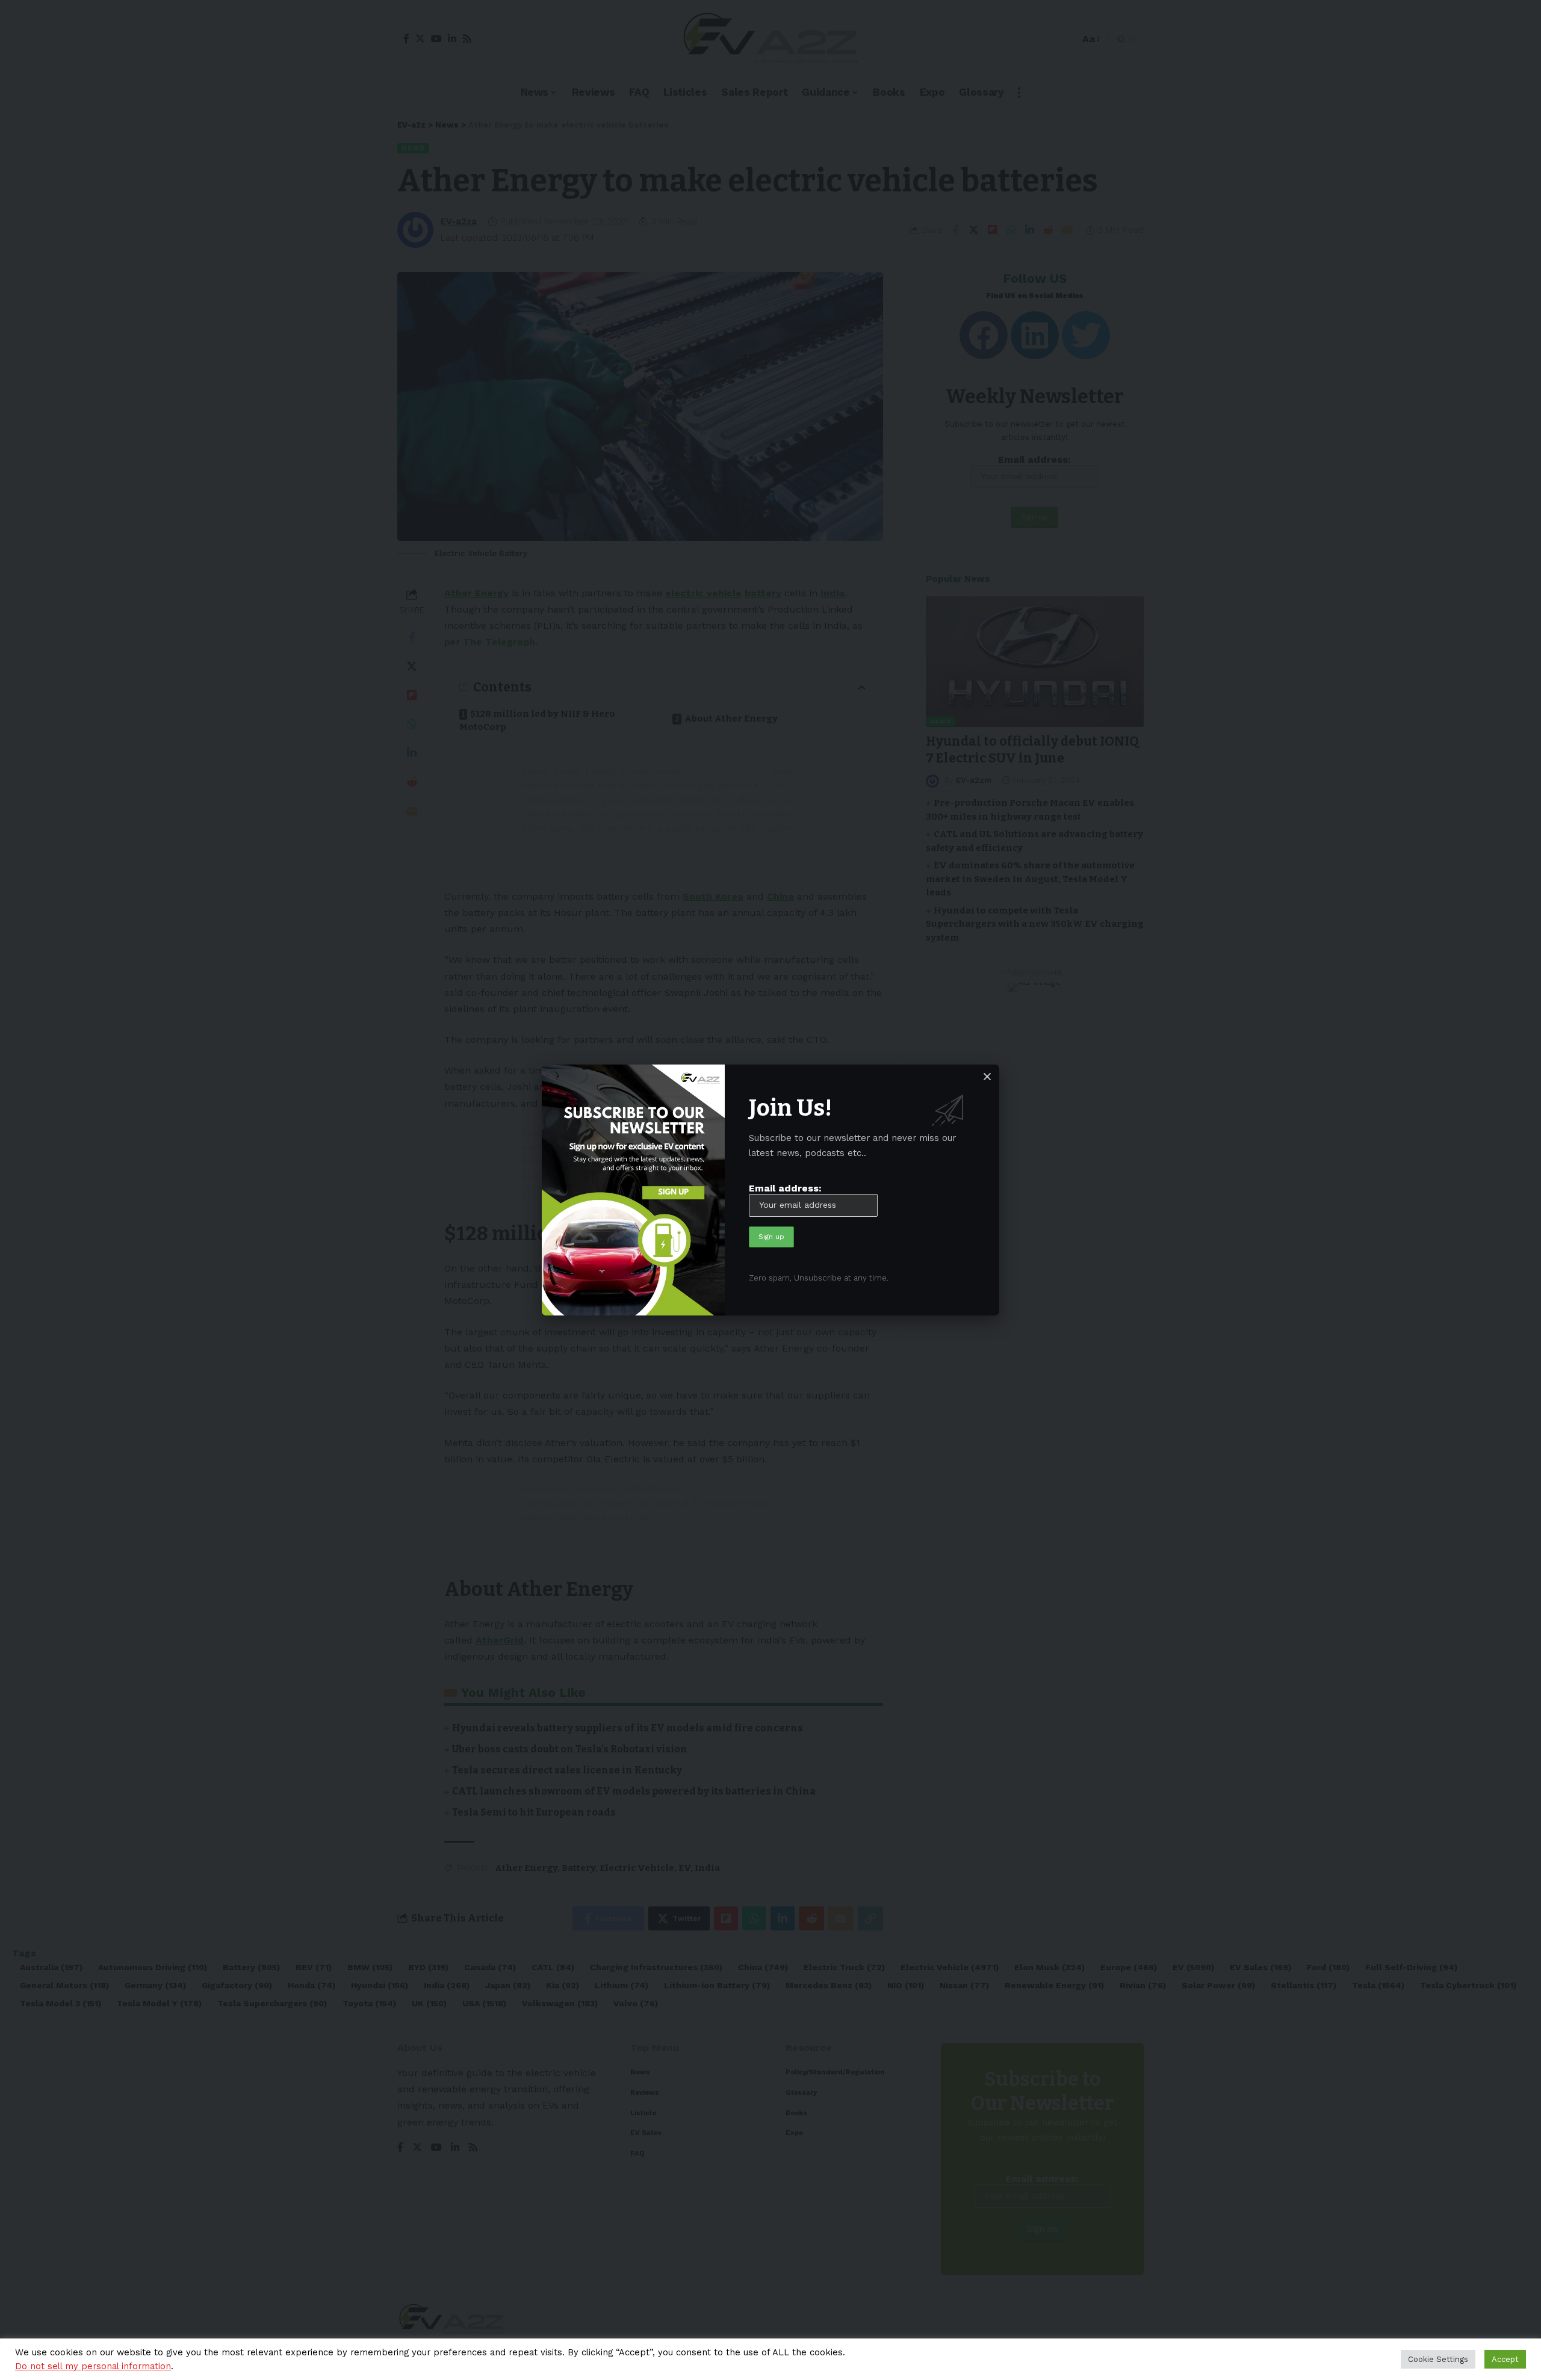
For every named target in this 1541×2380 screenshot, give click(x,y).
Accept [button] (1505, 2359)
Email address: (785, 1188)
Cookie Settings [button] (1438, 2359)
